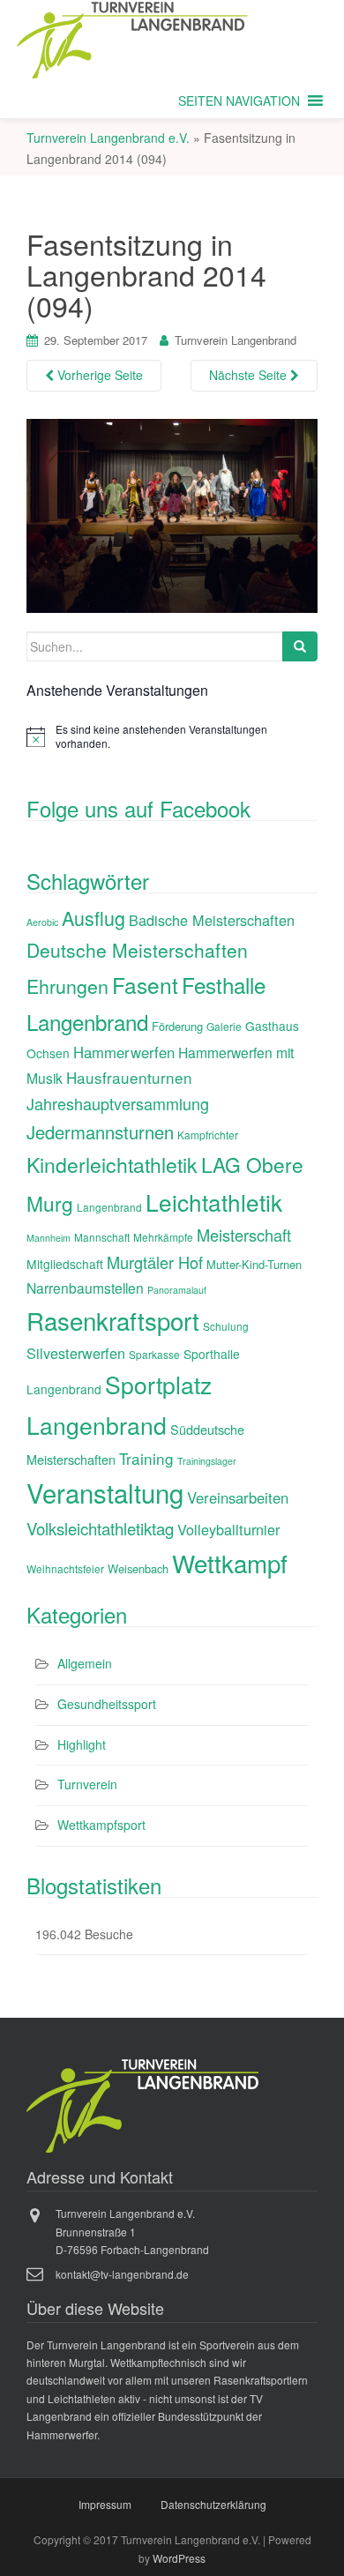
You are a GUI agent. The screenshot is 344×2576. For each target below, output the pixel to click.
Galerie (224, 1026)
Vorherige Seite (98, 375)
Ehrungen (67, 986)
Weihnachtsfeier (65, 1568)
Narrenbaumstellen (85, 1288)
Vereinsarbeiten (238, 1497)
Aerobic (42, 922)
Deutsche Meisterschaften (137, 950)
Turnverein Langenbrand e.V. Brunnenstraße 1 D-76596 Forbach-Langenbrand (132, 2231)
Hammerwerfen (124, 1052)
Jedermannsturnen (100, 1132)
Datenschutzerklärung (213, 2504)
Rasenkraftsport (113, 1320)
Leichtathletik (214, 1202)
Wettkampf (230, 1563)
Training (146, 1458)
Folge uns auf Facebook (138, 808)
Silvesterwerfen (76, 1353)
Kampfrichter (208, 1135)
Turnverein (87, 1784)
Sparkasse (154, 1354)
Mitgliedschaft (65, 1264)
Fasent (145, 985)
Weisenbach (138, 1568)
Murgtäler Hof (155, 1262)
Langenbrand (109, 1207)
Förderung (177, 1026)
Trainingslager (207, 1461)
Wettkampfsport (101, 1825)
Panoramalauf (177, 1290)
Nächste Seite (250, 375)
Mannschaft (102, 1237)
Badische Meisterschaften (212, 920)
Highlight (82, 1744)
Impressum (105, 2504)
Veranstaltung (105, 1492)
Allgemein (85, 1663)
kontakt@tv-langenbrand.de (122, 2274)
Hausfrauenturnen (129, 1077)
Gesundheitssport (107, 1704)
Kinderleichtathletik (112, 1165)
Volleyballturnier (228, 1529)
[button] (239, 101)
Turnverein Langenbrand (236, 340)
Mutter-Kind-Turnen (254, 1264)
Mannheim (49, 1238)
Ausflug (93, 918)
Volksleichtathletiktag (100, 1528)
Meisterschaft (244, 1235)
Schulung (226, 1326)
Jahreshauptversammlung (118, 1103)
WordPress (179, 2558)
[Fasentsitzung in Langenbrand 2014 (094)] (172, 513)
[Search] (300, 646)
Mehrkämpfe (163, 1237)
